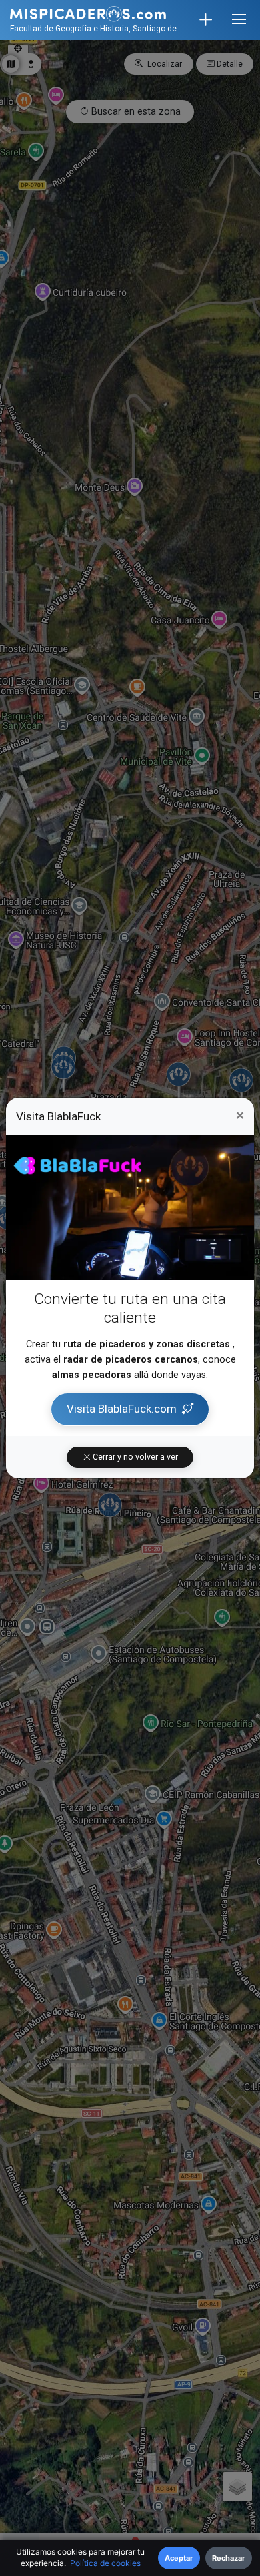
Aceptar (179, 2558)
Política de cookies (105, 2563)
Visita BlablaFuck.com (122, 1409)
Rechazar (229, 2558)
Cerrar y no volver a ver (134, 1457)
